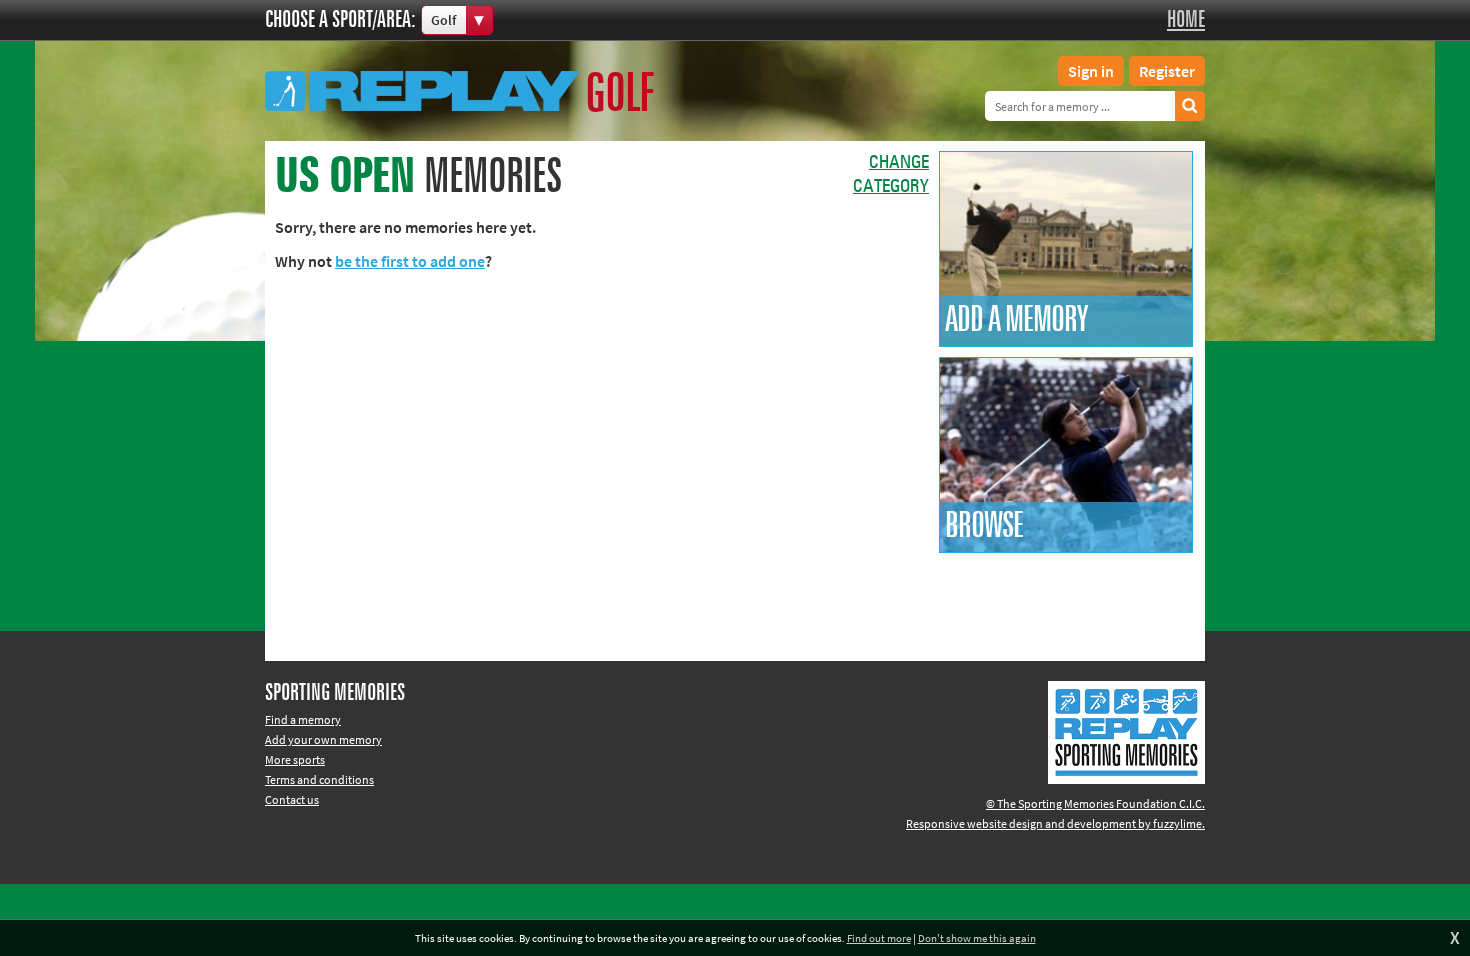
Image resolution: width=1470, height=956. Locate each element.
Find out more (879, 938)
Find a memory (303, 719)
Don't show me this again (977, 938)
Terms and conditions (319, 779)
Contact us (292, 799)
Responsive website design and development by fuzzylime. (1055, 823)
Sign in (1091, 71)
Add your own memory (323, 739)
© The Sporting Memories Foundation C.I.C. (1095, 803)
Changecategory (891, 175)
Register (1167, 71)
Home (1186, 20)
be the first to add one (410, 261)
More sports (295, 759)
